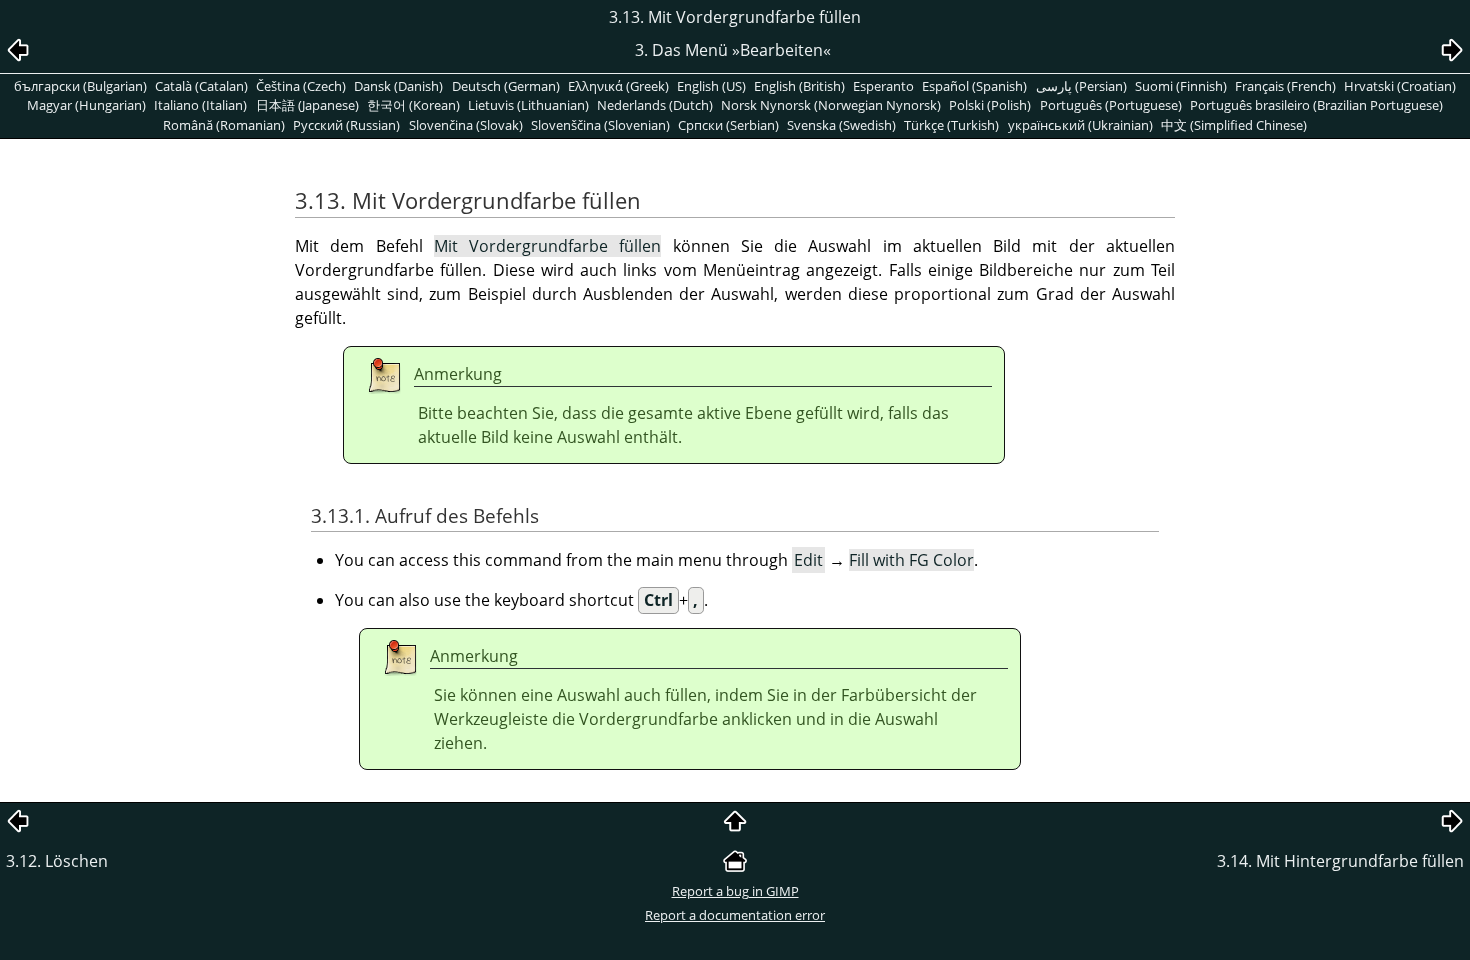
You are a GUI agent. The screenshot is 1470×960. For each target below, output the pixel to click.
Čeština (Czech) (301, 86)
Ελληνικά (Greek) (618, 86)
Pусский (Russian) (346, 125)
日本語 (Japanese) (307, 105)
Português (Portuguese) (1111, 105)
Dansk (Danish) (398, 86)
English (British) (799, 86)
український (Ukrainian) (1080, 125)
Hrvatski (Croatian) (1400, 86)
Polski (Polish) (990, 105)
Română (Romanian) (224, 125)
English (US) (711, 86)
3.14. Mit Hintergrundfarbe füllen (1340, 861)
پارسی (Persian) (1081, 86)
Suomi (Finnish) (1181, 86)
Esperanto (883, 86)
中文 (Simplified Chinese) (1234, 125)
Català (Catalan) (201, 86)
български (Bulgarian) (80, 86)
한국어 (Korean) (413, 105)
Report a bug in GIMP (735, 891)
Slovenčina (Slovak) (466, 125)
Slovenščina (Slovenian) (600, 125)
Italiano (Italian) (200, 105)
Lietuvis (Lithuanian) (528, 105)
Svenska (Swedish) (841, 125)
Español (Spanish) (974, 86)
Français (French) (1285, 86)
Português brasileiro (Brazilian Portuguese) (1316, 105)
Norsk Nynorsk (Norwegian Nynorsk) (831, 105)
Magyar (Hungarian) (86, 105)
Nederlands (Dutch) (655, 105)
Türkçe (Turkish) (951, 125)
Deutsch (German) (506, 86)
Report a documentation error (735, 915)
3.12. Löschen (57, 861)
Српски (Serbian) (728, 125)
